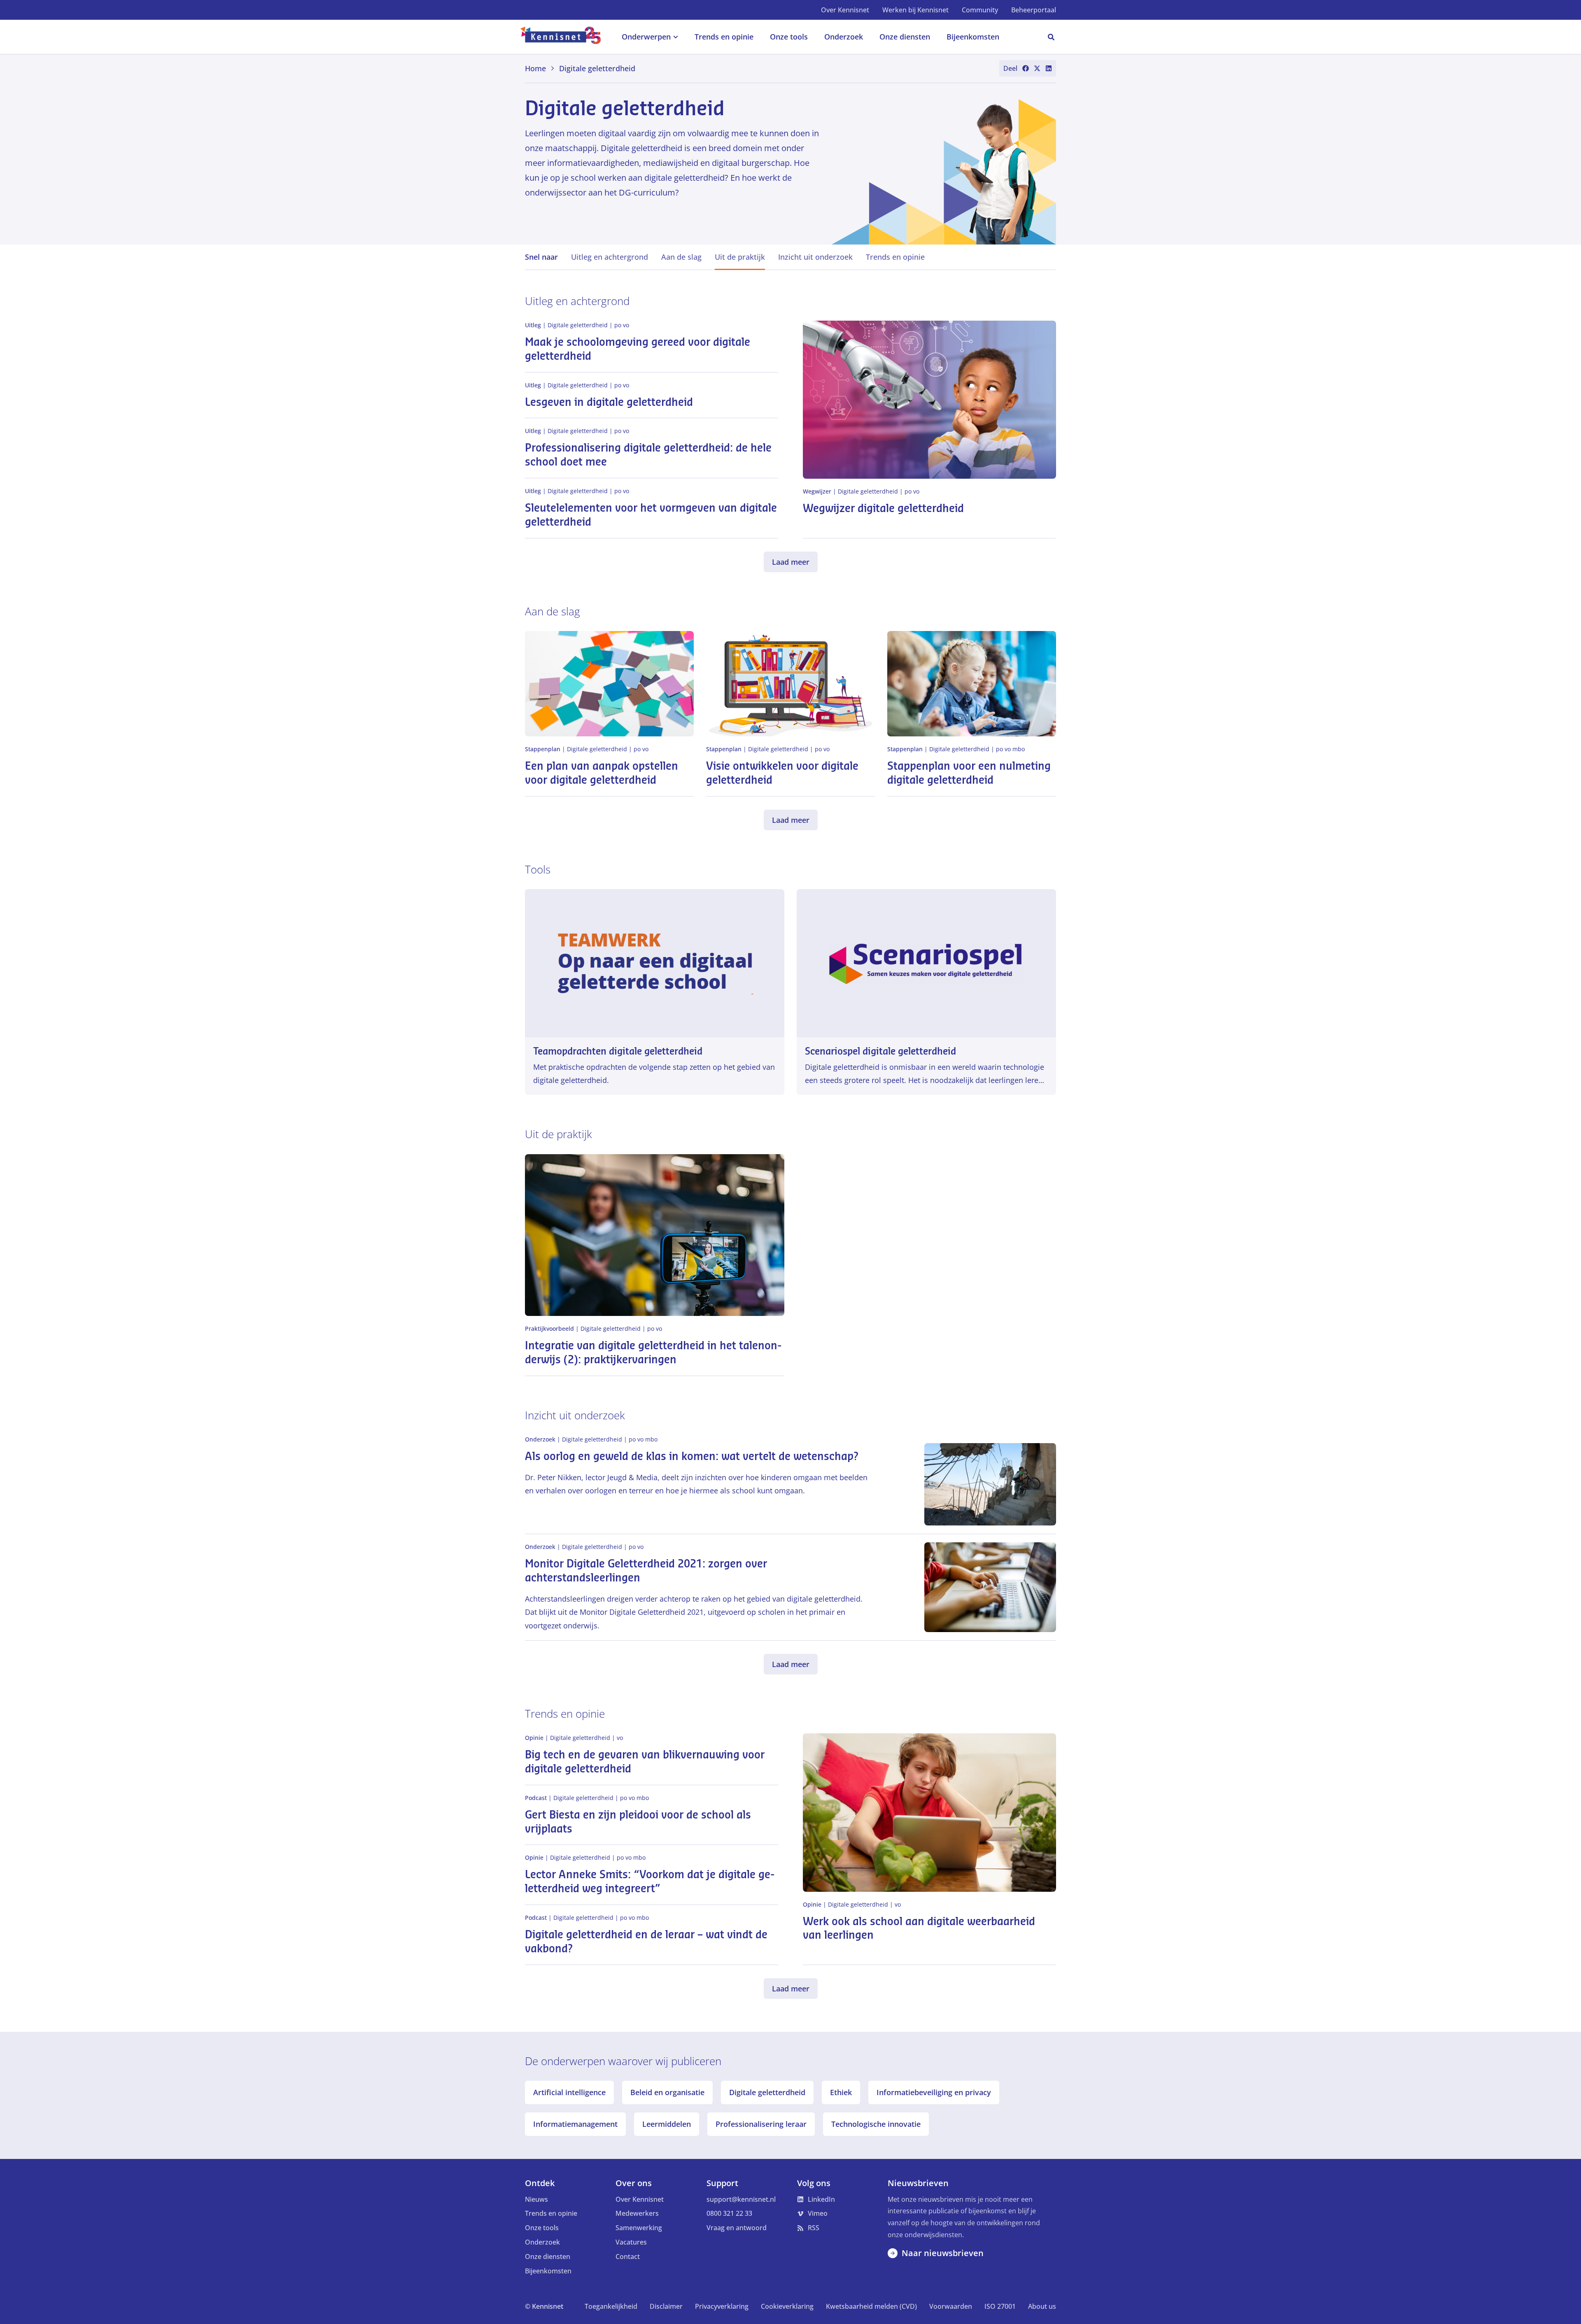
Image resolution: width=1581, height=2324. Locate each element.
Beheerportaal (1034, 10)
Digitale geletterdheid (767, 2092)
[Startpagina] (565, 37)
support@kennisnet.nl (741, 2199)
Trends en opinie (551, 2213)
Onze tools (542, 2228)
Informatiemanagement (575, 2124)
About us (1042, 2306)
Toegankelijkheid (611, 2306)
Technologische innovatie (876, 2124)
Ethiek (841, 2092)
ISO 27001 (1000, 2306)
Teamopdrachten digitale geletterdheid (618, 1051)
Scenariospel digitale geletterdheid (880, 1051)
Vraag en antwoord (737, 2228)
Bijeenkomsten (548, 2271)
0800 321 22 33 (729, 2213)
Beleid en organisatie (667, 2092)
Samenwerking (639, 2228)
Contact (628, 2256)
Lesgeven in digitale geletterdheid (609, 403)
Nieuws (536, 2199)
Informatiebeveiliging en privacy (934, 2092)
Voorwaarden (951, 2306)
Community (980, 10)
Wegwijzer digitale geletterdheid (883, 509)
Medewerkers (637, 2213)
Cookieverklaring (787, 2306)
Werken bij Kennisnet (915, 10)
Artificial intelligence (569, 2092)
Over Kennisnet (845, 10)
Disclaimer (666, 2306)
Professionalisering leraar (761, 2124)
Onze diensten (548, 2256)
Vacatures (631, 2242)
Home (535, 68)
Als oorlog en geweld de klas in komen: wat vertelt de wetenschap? (692, 1457)
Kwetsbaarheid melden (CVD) (871, 2306)
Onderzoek (542, 2242)
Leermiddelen (667, 2124)
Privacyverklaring (722, 2306)
